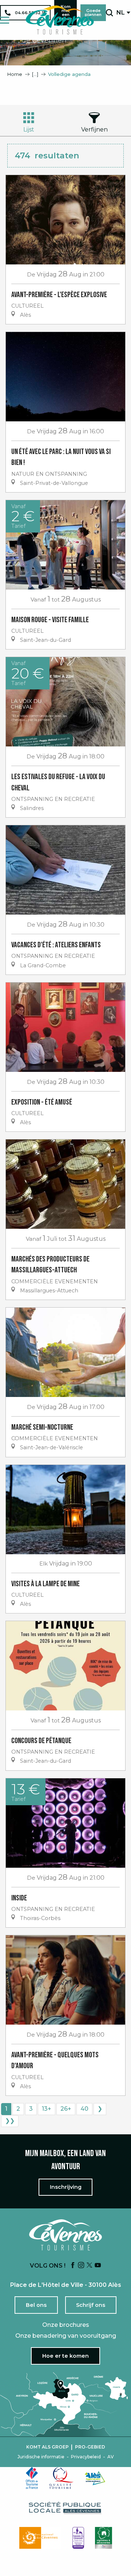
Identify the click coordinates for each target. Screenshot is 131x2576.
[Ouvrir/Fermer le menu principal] (5, 20)
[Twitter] (90, 2266)
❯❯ (10, 2121)
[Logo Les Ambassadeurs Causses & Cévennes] (78, 2538)
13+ (47, 2109)
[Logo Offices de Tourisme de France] (32, 2478)
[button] (109, 13)
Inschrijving (66, 2187)
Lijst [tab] (29, 129)
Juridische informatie (41, 2457)
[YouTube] (98, 2266)
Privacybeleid (86, 2457)
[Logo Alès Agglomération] (95, 2478)
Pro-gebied (90, 2447)
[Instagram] (81, 2266)
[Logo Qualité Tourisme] (61, 2478)
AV (111, 2457)
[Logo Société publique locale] (65, 2508)
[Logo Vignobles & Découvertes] (104, 2538)
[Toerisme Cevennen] (60, 20)
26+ (66, 2109)
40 (84, 2109)
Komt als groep (47, 2447)
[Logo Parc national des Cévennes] (40, 2538)
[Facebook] (73, 2266)
